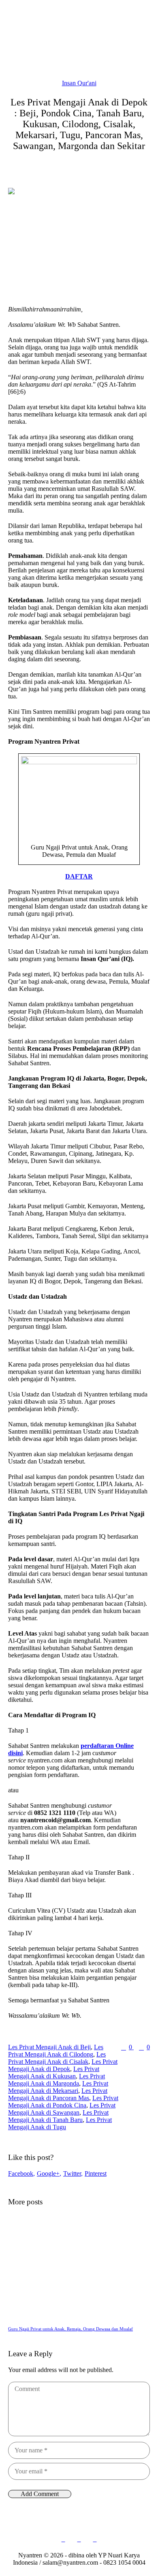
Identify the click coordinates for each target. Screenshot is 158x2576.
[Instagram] (79, 2540)
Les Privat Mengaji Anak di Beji (49, 2047)
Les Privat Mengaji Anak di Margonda (57, 2080)
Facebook (21, 2173)
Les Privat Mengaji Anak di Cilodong (56, 2051)
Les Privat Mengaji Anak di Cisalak (57, 2058)
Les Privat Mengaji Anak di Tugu (60, 2123)
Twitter (72, 2173)
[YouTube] (95, 2540)
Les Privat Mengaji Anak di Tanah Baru (58, 2116)
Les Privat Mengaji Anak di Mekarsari (58, 2087)
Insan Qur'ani (79, 83)
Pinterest (96, 2173)
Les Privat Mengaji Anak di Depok (63, 2065)
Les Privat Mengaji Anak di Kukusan (54, 2072)
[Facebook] (63, 2540)
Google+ (48, 2173)
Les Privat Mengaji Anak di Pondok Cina (63, 2102)
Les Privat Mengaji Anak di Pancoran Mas (58, 2094)
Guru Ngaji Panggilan (52, 2329)
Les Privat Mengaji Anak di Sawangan (62, 2109)
